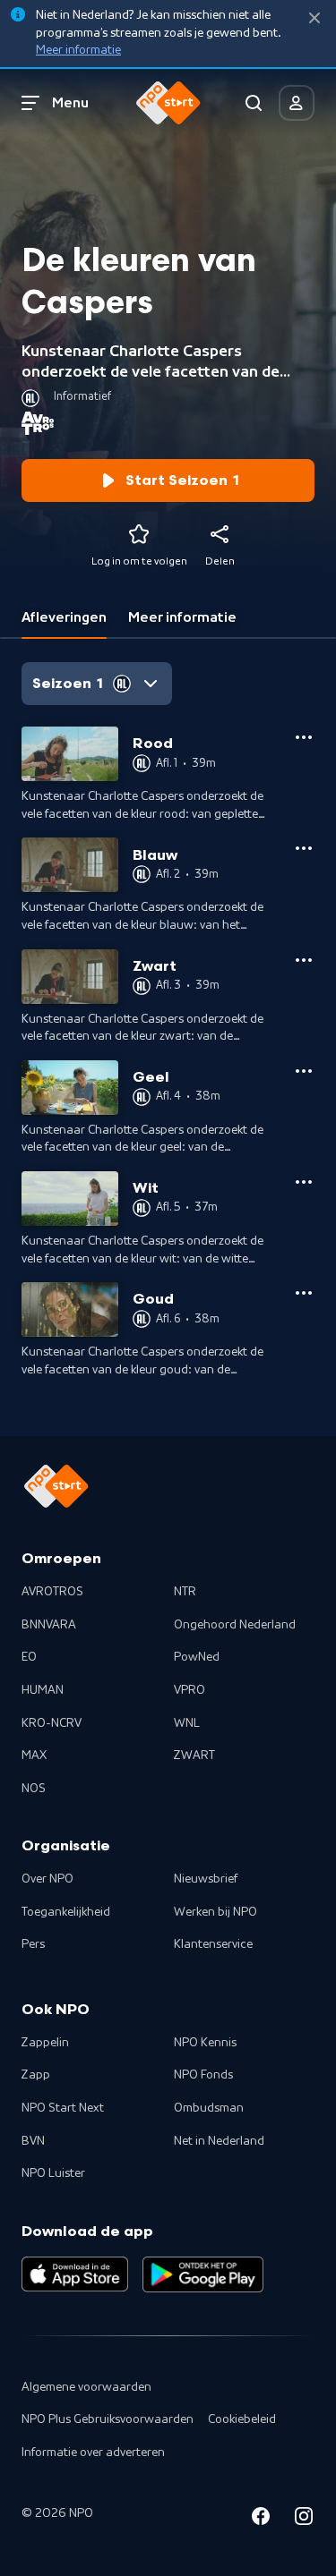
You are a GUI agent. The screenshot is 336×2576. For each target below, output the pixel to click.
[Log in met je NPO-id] (297, 103)
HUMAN (43, 1690)
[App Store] (75, 2274)
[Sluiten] (314, 18)
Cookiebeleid (242, 2419)
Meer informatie (78, 50)
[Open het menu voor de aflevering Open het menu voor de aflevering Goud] (304, 1293)
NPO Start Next (63, 2108)
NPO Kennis (205, 2043)
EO (29, 1657)
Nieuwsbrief (206, 1879)
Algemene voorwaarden (86, 2387)
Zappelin (45, 2043)
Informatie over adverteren (93, 2453)
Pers (33, 1944)
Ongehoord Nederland (235, 1625)
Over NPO (47, 1879)
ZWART (194, 1756)
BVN (33, 2141)
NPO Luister (53, 2173)
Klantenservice (213, 1944)
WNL (187, 1723)
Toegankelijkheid (66, 1912)
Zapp (36, 2075)
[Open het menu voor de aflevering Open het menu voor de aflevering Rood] (304, 737)
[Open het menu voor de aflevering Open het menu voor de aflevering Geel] (304, 1071)
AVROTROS (52, 1592)
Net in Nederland (219, 2141)
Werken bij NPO (215, 1912)
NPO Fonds (203, 2075)
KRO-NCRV (52, 1723)
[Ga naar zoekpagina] (254, 103)
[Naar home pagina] (168, 103)
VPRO (190, 1690)
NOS (34, 1789)
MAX (34, 1756)
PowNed (197, 1657)
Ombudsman (209, 2108)
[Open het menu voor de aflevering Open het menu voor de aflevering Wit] (304, 1182)
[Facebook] (261, 2519)
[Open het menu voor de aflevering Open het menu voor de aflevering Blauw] (304, 848)
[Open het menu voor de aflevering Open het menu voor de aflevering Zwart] (304, 960)
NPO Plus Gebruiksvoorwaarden (108, 2419)
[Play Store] (203, 2274)
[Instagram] (304, 2519)
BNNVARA (49, 1625)
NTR (185, 1592)
